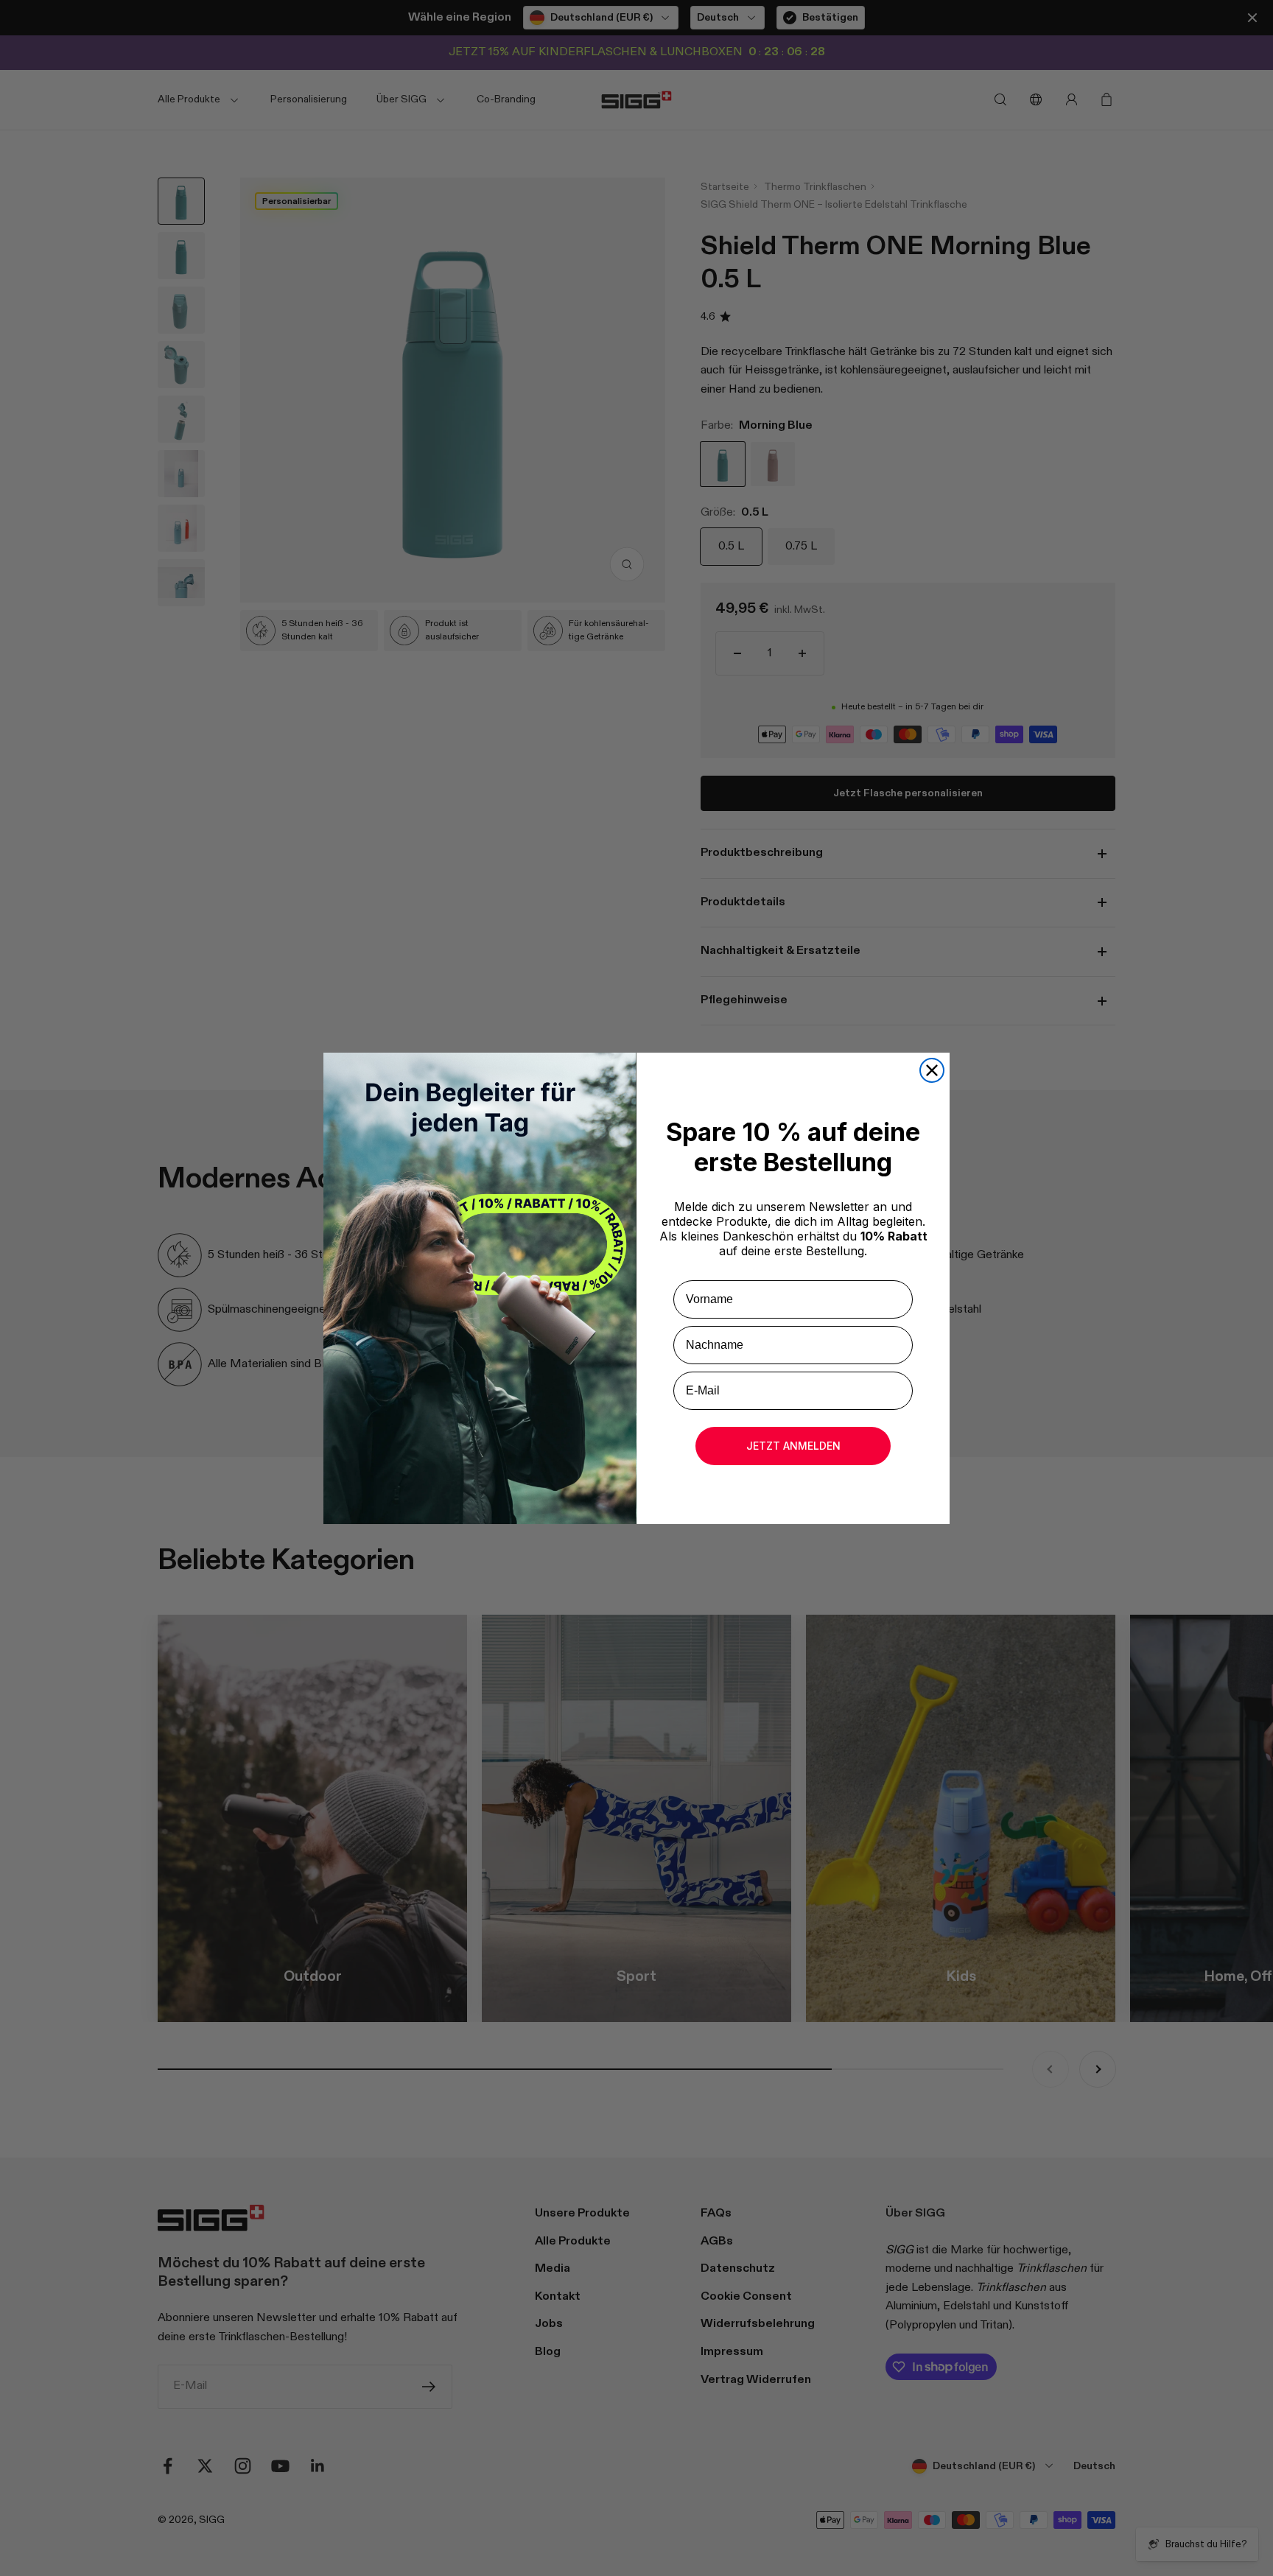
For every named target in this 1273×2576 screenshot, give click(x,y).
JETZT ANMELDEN (793, 1446)
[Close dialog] (932, 1070)
